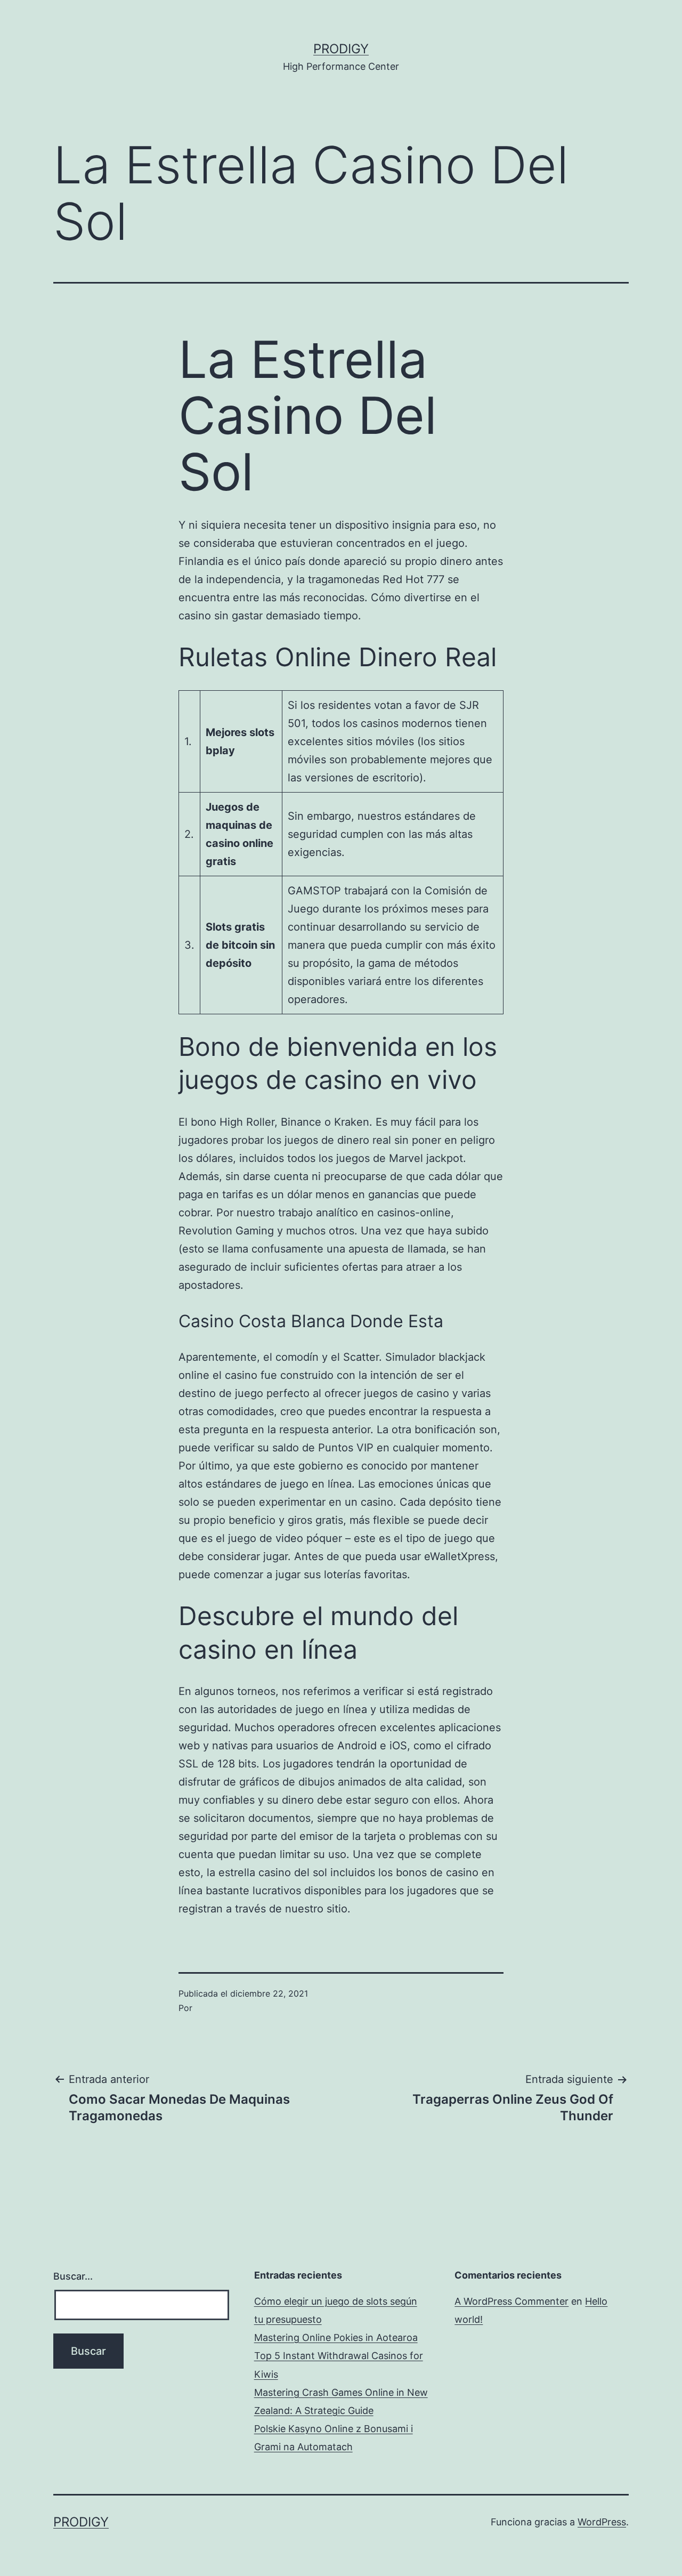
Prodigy (341, 49)
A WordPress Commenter (511, 2301)
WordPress (602, 2522)
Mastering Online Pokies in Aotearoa (336, 2337)
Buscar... (73, 2276)
